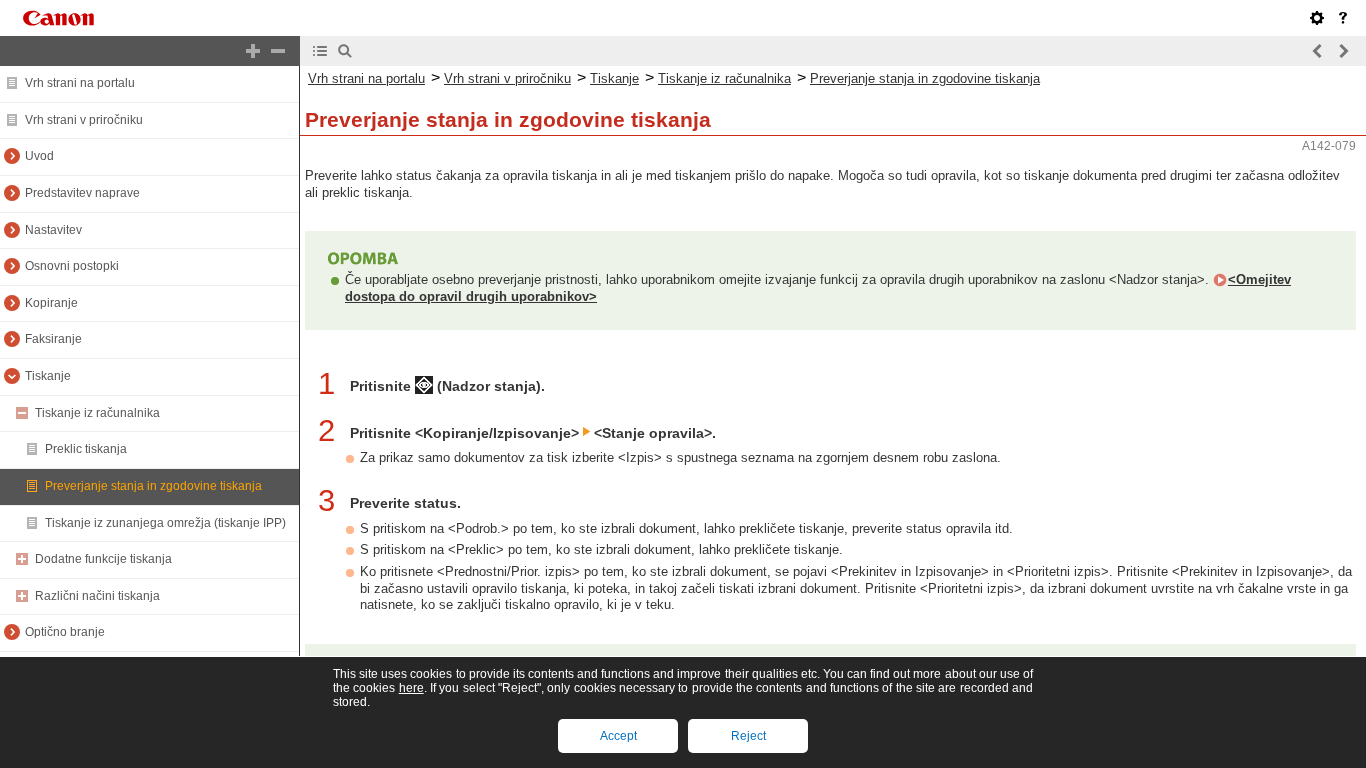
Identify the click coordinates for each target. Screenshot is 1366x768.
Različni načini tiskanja (97, 596)
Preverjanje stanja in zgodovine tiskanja (153, 486)
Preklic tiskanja (86, 449)
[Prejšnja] (1318, 51)
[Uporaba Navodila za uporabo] (1343, 18)
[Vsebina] (320, 51)
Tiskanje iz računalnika (97, 413)
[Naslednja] (1343, 51)
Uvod (39, 156)
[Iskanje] (345, 51)
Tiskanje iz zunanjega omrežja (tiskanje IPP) (165, 523)
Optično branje (65, 632)
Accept (618, 736)
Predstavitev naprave (82, 193)
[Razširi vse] (253, 51)
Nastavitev (53, 230)
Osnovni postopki (72, 266)
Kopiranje (51, 303)
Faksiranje (53, 339)
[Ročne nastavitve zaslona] (1317, 18)
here (411, 688)
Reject (748, 736)
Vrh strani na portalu (80, 83)
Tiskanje (48, 376)
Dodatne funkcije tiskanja (103, 559)
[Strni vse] (278, 51)
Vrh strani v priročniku (84, 120)
